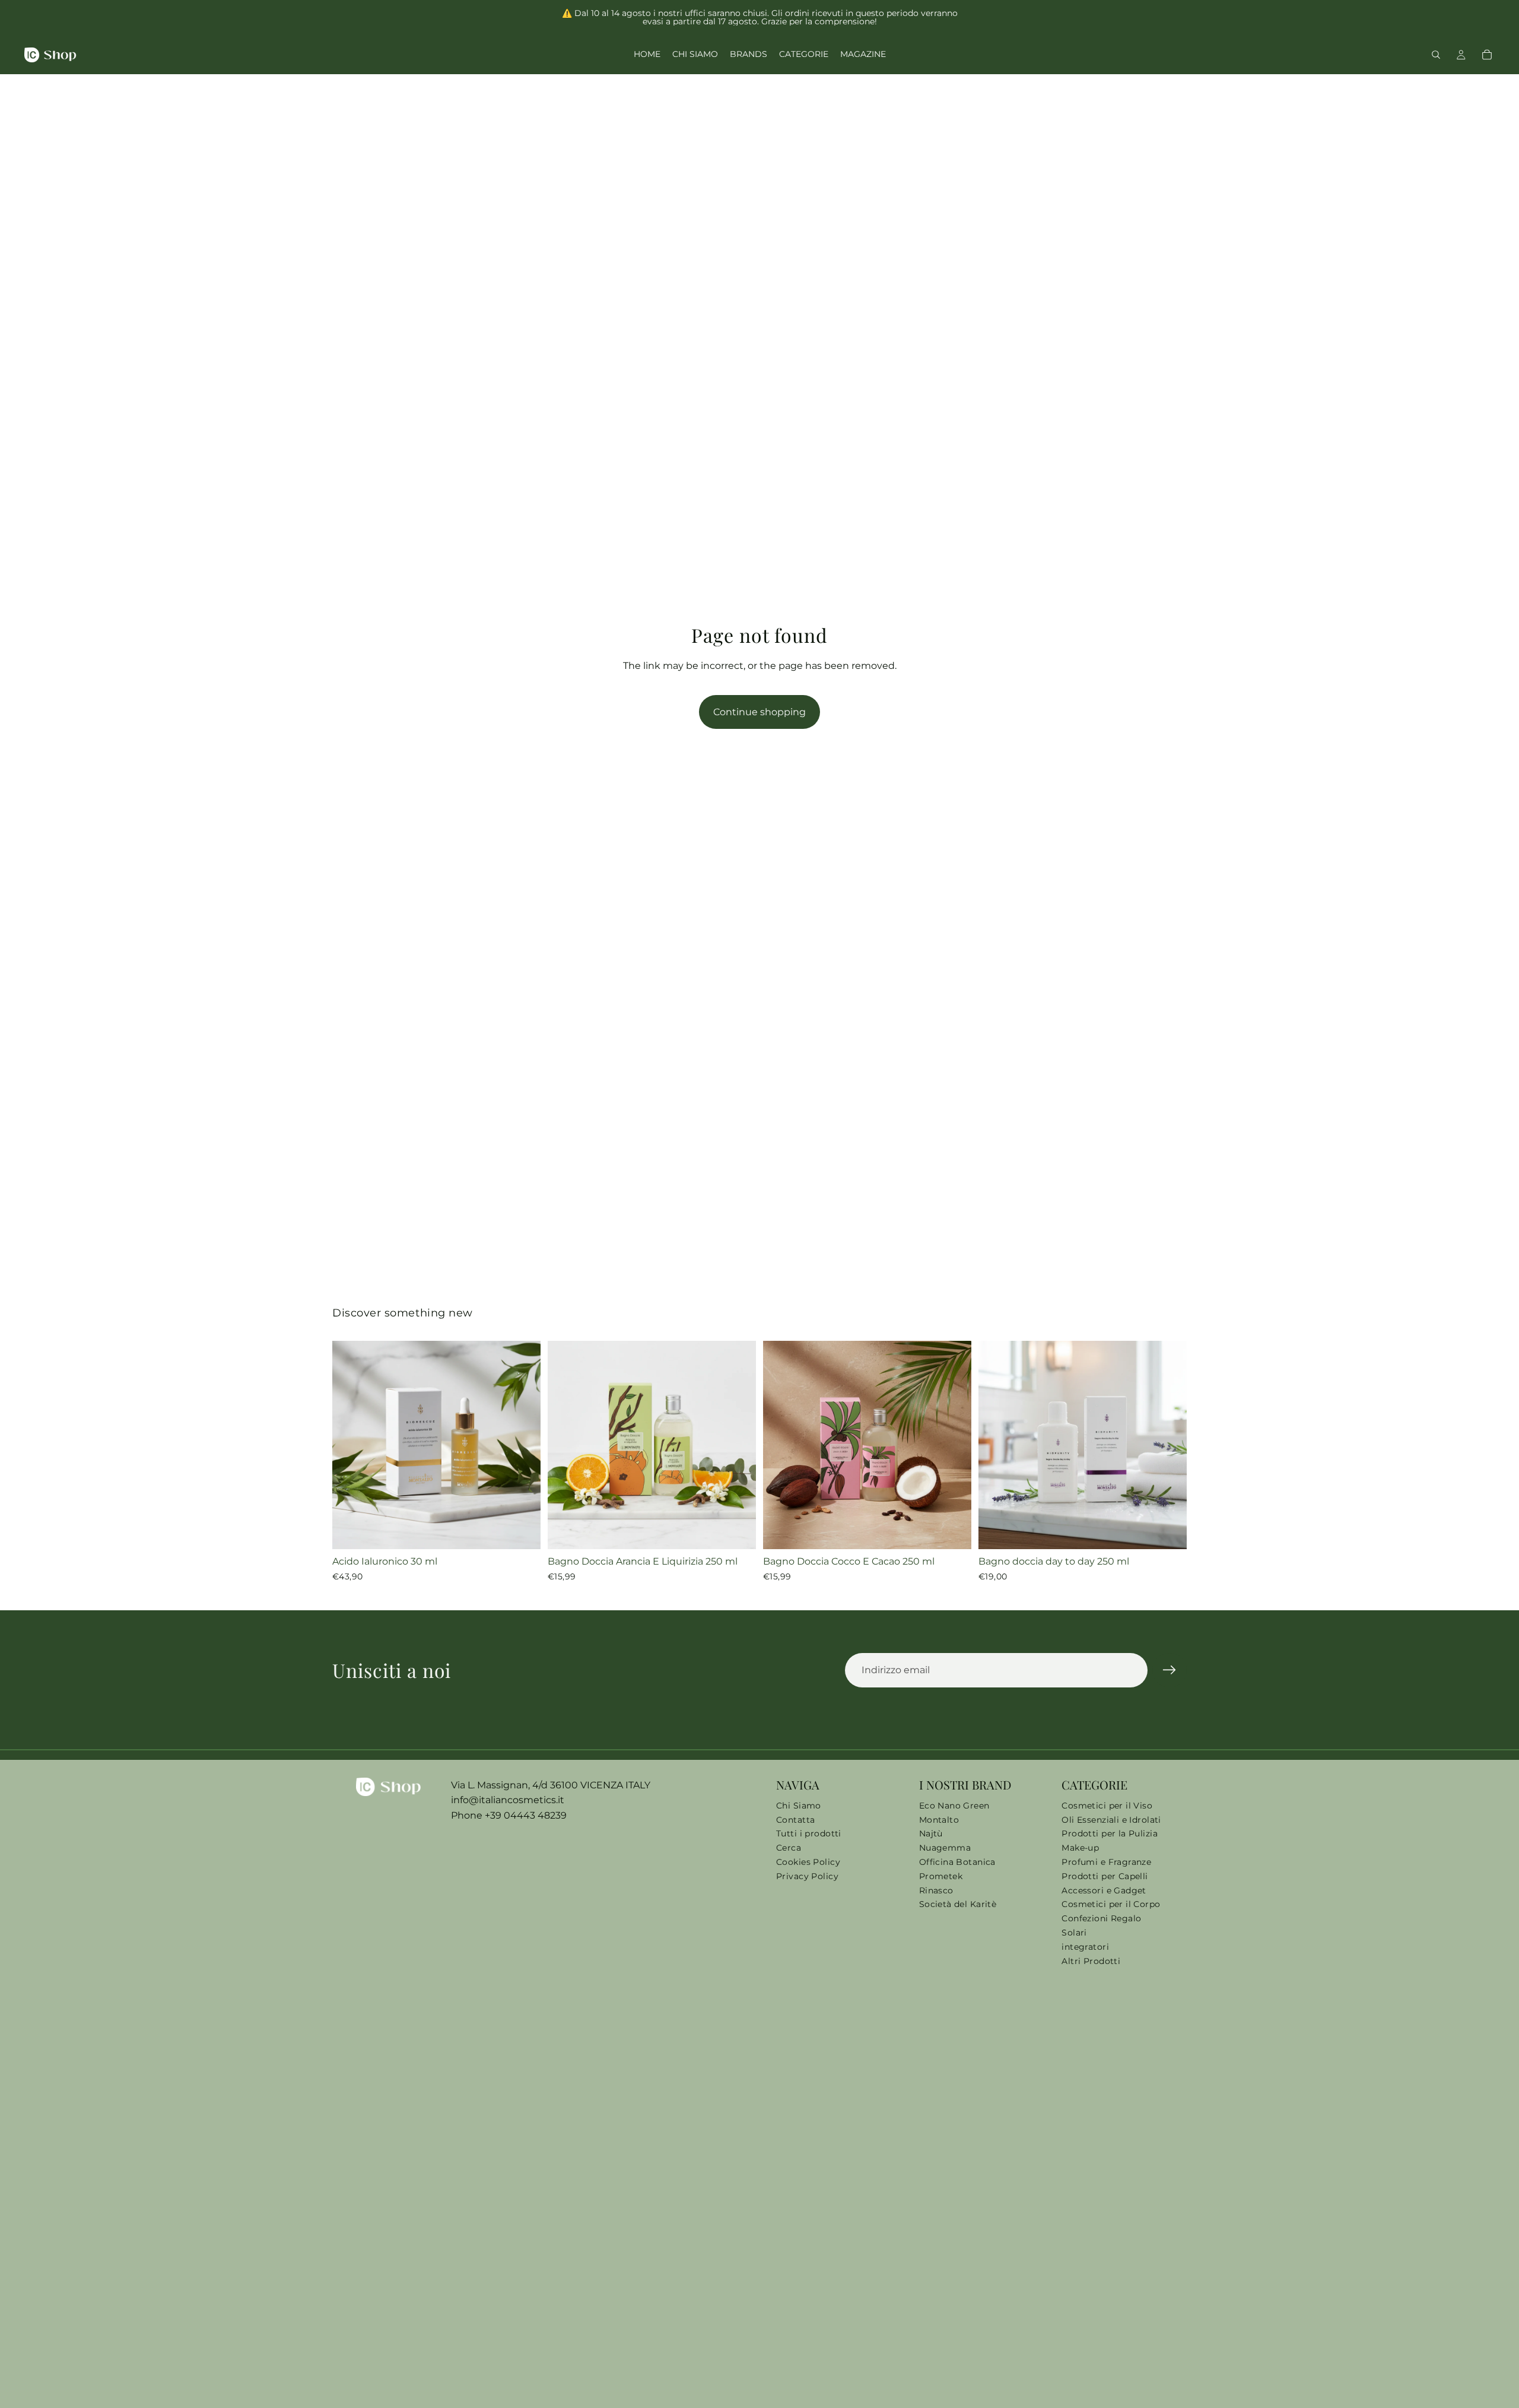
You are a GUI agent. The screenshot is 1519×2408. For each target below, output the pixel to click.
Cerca (789, 1848)
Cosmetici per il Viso (1107, 1806)
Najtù (931, 1833)
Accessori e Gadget (1104, 1890)
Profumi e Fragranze (1106, 1862)
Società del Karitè (958, 1904)
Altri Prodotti (1091, 1961)
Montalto (939, 1820)
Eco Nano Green (954, 1806)
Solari (1074, 1933)
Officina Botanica (957, 1862)
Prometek (941, 1876)
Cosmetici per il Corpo (1111, 1904)
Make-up (1080, 1848)
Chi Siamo (799, 1806)
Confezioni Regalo (1101, 1918)
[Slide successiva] (523, 1445)
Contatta (795, 1820)
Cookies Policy (808, 1862)
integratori (1085, 1947)
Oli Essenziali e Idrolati (1111, 1820)
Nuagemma (945, 1848)
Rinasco (936, 1890)
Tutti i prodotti (809, 1833)
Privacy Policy (807, 1876)
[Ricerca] (1436, 55)
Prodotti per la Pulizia (1110, 1833)
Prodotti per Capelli (1105, 1876)
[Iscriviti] (1170, 1670)
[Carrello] (1487, 55)
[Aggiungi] (522, 1531)
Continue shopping (759, 712)
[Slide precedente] (350, 1445)
